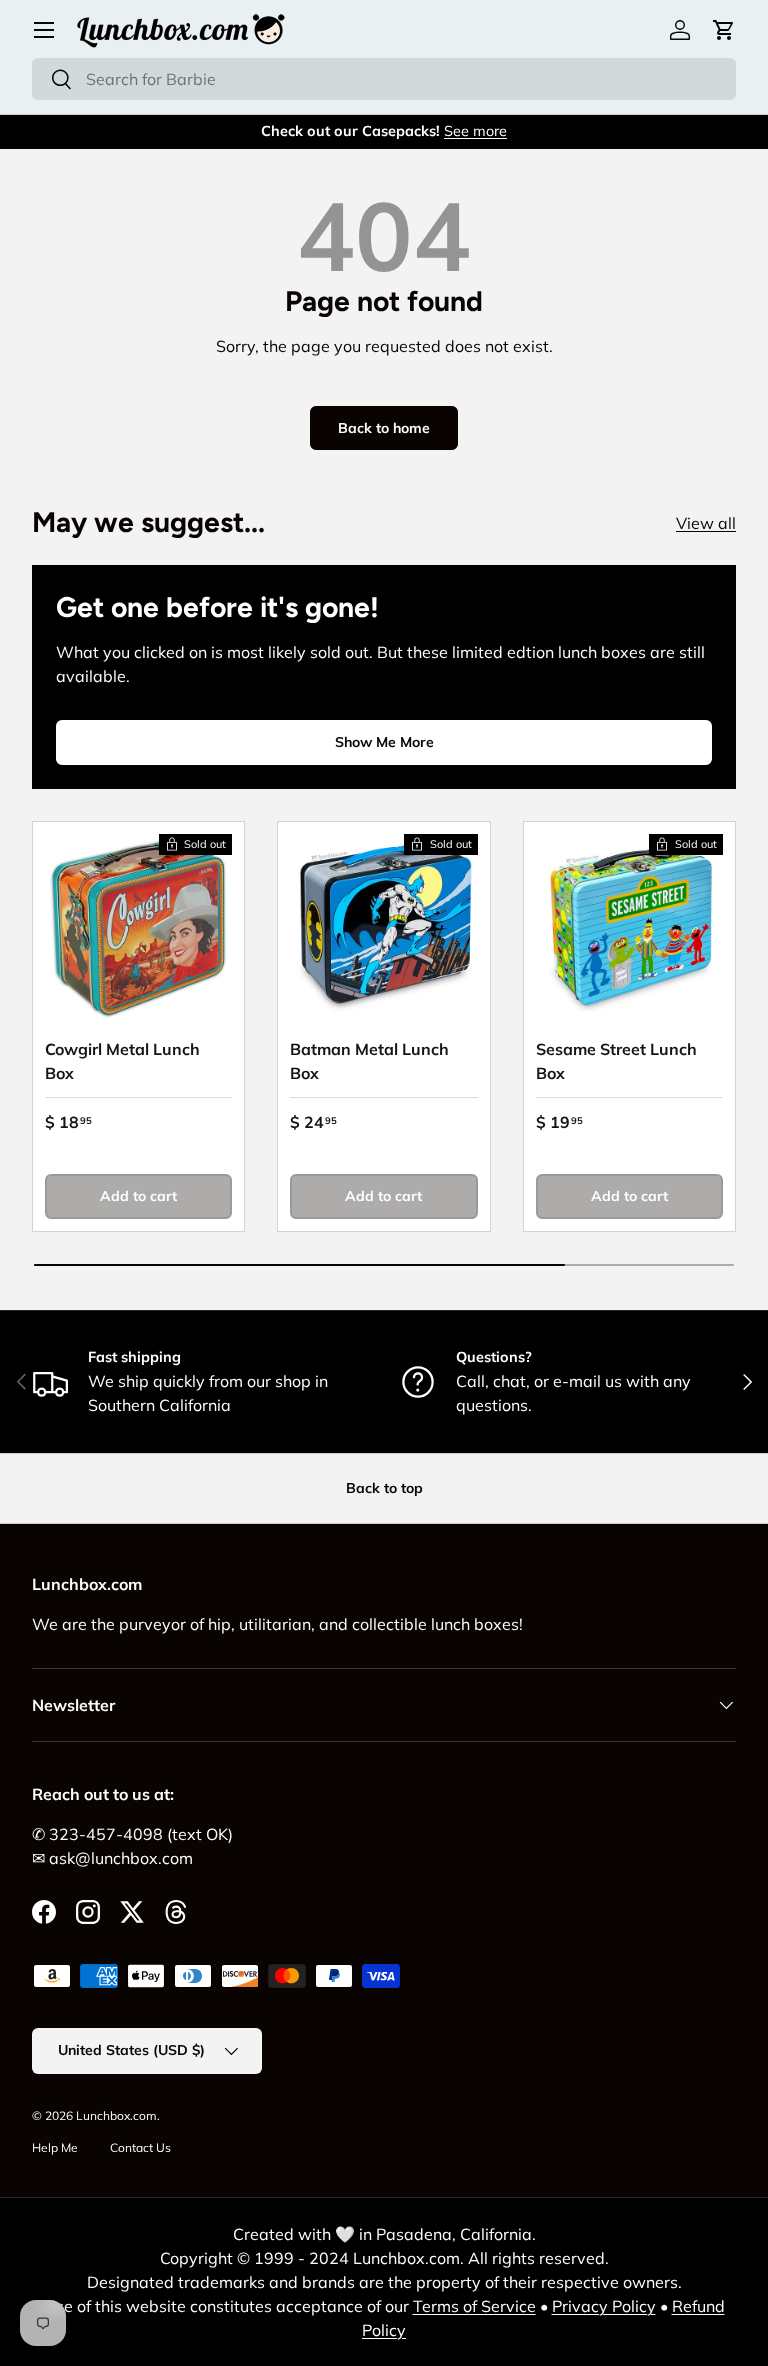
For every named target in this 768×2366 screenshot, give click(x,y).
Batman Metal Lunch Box (369, 1061)
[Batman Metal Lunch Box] (383, 927)
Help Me (55, 2147)
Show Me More (384, 742)
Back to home (384, 428)
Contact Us (140, 2147)
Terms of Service (474, 2306)
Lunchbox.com (116, 2115)
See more (475, 131)
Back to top (384, 1488)
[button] (724, 30)
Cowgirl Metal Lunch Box (122, 1061)
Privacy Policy (604, 2306)
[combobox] (384, 79)
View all (706, 523)
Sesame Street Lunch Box (616, 1061)
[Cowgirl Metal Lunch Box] (138, 927)
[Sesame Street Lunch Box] (629, 927)
